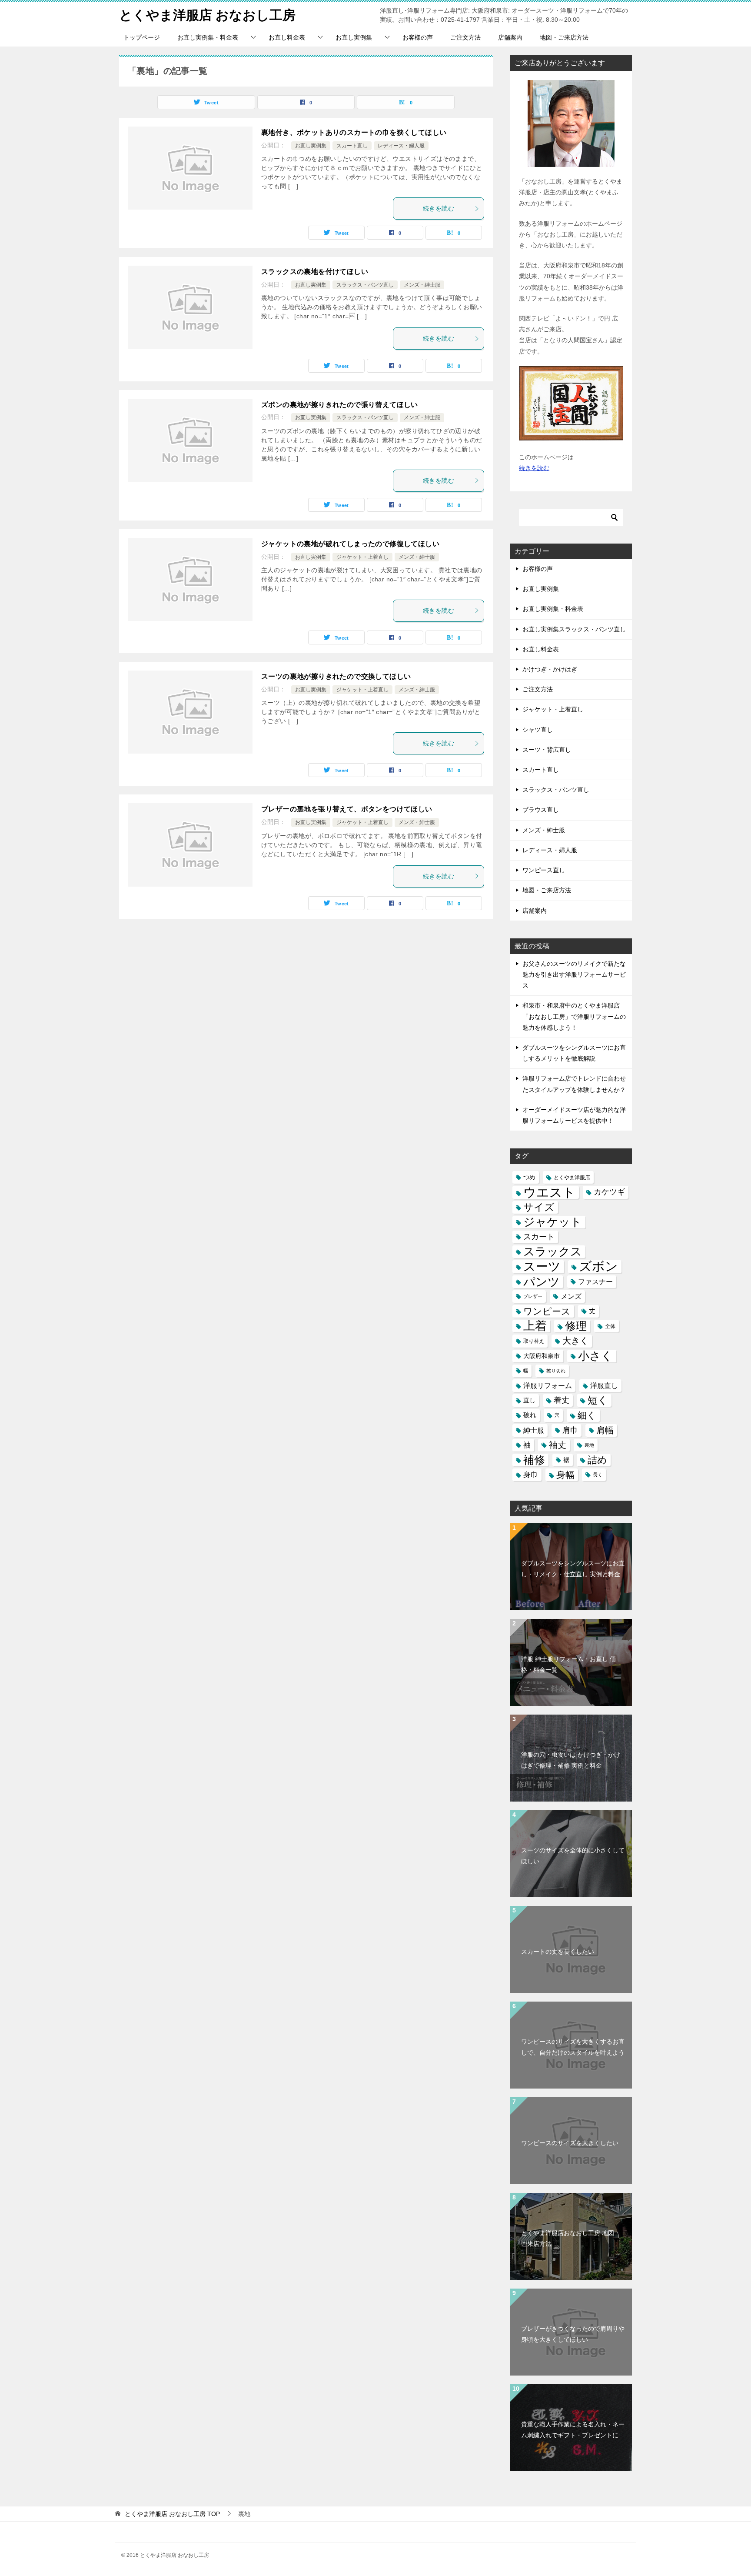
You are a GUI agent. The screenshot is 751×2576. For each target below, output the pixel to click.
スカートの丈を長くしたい (558, 1952)
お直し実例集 (354, 37)
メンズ (571, 1296)
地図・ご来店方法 (564, 37)
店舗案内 (510, 37)
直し (529, 1400)
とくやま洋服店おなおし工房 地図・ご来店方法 (571, 2238)
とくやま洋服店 (572, 1177)
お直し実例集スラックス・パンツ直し (574, 629)
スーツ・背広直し (547, 750)
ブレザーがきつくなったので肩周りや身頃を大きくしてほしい (573, 2334)
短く (598, 1400)
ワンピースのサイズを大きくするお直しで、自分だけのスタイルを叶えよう (573, 2047)
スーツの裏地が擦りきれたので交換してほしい (336, 676)
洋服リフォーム (548, 1385)
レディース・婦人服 (401, 146)
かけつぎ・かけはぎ (550, 669)
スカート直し (352, 146)
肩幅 (605, 1430)
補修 (534, 1460)
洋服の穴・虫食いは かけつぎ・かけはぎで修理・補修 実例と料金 (571, 1760)
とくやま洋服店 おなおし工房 (207, 15)
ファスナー (595, 1281)
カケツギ (609, 1192)
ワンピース (547, 1311)
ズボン (598, 1266)
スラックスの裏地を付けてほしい (315, 272)
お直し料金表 (287, 37)
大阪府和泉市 (542, 1356)
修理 (576, 1326)
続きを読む (439, 208)
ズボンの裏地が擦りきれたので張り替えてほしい (340, 405)
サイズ (539, 1207)
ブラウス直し (541, 810)
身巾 (531, 1475)
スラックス (553, 1251)
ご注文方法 (465, 37)
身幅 (565, 1475)
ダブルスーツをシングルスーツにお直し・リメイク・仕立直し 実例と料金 (573, 1569)
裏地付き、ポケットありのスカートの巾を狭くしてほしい (354, 132)
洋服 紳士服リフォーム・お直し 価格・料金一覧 (568, 1664)
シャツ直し (538, 730)
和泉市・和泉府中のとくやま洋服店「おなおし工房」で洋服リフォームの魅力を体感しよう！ (574, 1016)
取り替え (534, 1341)
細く (587, 1415)
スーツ (542, 1266)
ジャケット (553, 1222)
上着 (535, 1326)
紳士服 (534, 1430)
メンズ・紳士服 (422, 285)
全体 (610, 1326)
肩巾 (570, 1430)
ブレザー (533, 1296)
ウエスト (549, 1192)
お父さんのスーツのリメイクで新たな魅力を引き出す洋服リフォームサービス (574, 974)
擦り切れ (556, 1371)
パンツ (542, 1282)
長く (598, 1475)
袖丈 (558, 1445)
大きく (575, 1341)
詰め (597, 1460)
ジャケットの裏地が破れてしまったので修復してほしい (350, 544)
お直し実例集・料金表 (208, 37)
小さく (595, 1356)
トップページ (142, 37)
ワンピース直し (544, 870)
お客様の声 (418, 37)
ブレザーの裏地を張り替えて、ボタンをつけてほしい (347, 809)
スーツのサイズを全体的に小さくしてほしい (573, 1856)
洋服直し (604, 1385)
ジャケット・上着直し (362, 557)
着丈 (562, 1400)
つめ (529, 1177)
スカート (539, 1237)
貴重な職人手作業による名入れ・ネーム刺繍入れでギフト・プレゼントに (573, 2430)
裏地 (589, 1445)
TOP (172, 2514)
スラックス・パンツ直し (365, 285)
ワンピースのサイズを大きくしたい (570, 2143)
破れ (530, 1415)
